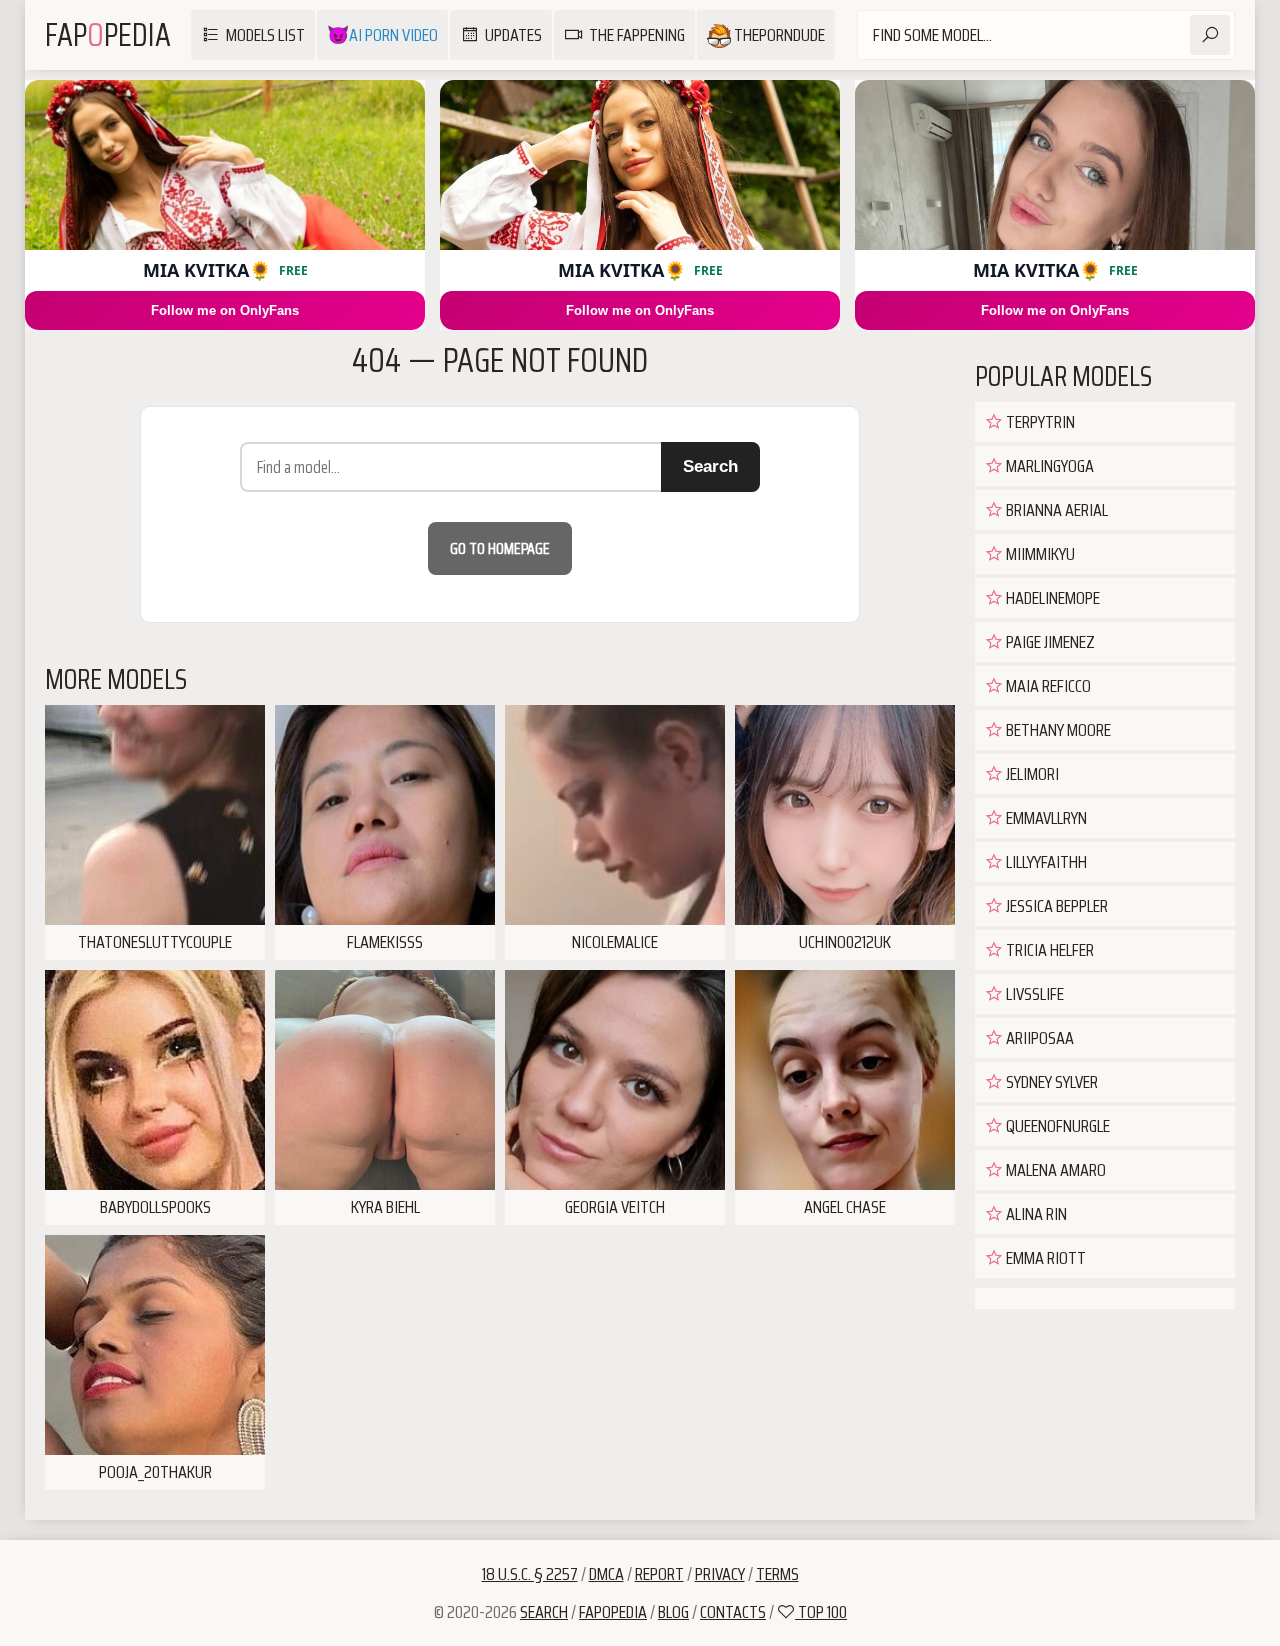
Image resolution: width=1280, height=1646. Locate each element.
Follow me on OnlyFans (225, 310)
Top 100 (821, 1612)
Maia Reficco (1047, 686)
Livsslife (1033, 994)
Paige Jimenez (1049, 642)
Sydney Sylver (1050, 1082)
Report (659, 1574)
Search (710, 466)
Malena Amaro (1054, 1170)
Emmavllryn (1045, 818)
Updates (513, 35)
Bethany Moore (1057, 730)
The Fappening (637, 35)
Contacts (733, 1612)
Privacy (720, 1574)
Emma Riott (1044, 1258)
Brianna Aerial (1055, 510)
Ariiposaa (1038, 1038)
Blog (673, 1612)
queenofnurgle (1056, 1126)
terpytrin (1039, 422)
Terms (777, 1574)
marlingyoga (1048, 466)
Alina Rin (1035, 1214)
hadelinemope (1051, 598)
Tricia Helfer (1048, 950)
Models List (265, 35)
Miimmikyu (1039, 554)
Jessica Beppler (1055, 906)
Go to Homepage (500, 548)
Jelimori (1031, 774)
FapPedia (108, 35)
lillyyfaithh (1045, 862)
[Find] (1210, 35)
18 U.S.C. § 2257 (530, 1574)
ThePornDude (778, 35)
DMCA (606, 1574)
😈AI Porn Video (382, 35)
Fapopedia (613, 1612)
